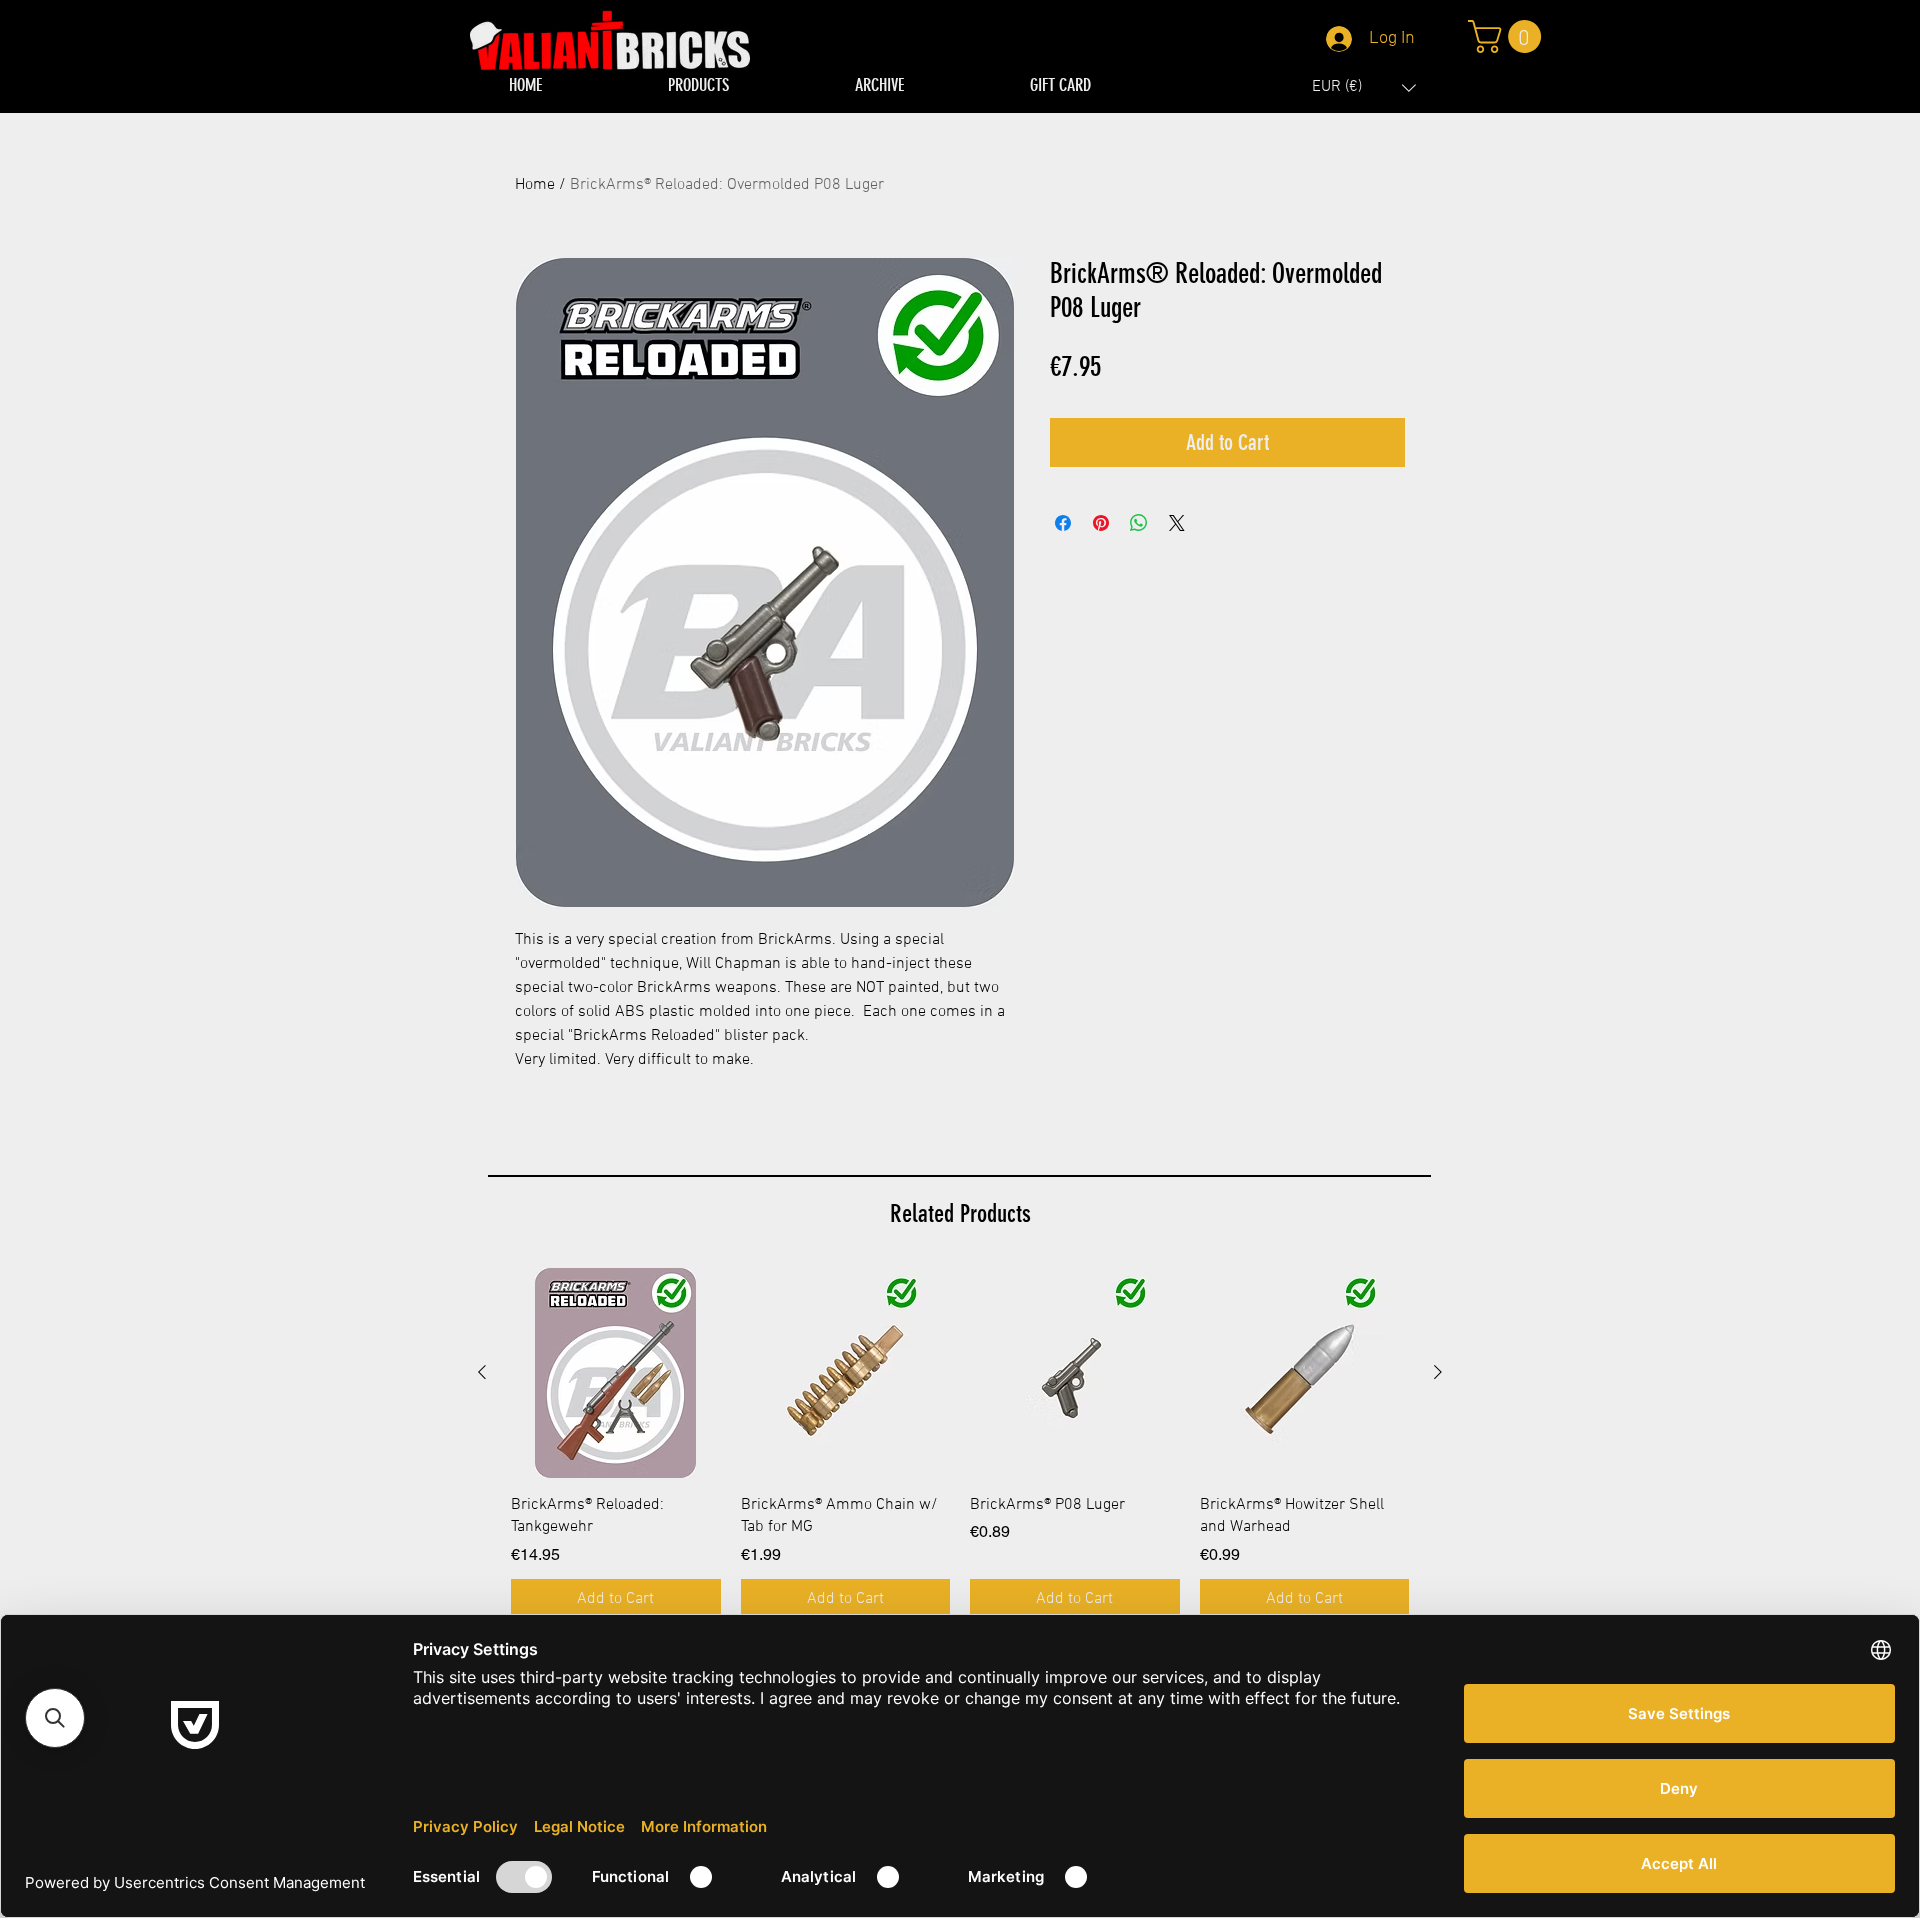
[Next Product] (1438, 1372)
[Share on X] (1177, 523)
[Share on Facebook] (1063, 523)
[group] (960, 1443)
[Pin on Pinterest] (1101, 523)
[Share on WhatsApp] (1139, 523)
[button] (1364, 87)
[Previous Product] (482, 1372)
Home (535, 185)
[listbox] (1364, 87)
